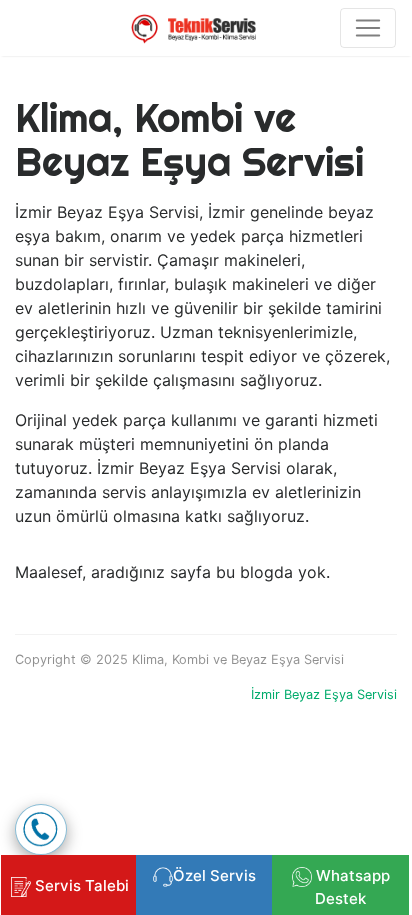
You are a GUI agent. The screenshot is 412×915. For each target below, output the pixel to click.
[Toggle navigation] (368, 28)
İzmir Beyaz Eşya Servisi (324, 694)
